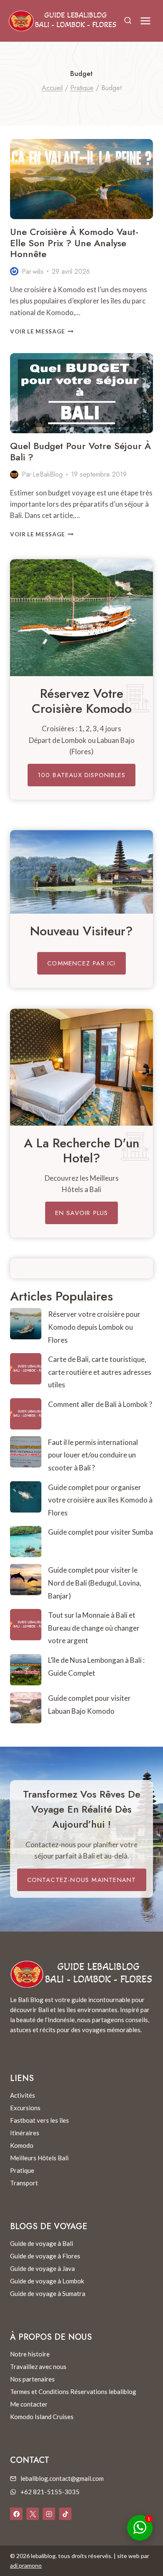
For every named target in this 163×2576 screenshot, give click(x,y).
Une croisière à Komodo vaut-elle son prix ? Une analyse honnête (74, 243)
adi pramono (26, 2565)
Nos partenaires (32, 2379)
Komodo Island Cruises (42, 2417)
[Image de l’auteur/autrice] (14, 271)
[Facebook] (16, 2514)
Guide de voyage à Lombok (47, 2281)
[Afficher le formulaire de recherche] (128, 21)
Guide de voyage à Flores (45, 2256)
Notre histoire (30, 2354)
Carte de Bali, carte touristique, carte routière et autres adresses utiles (100, 1372)
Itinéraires (25, 2133)
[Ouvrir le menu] (145, 21)
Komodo (22, 2145)
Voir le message (42, 331)
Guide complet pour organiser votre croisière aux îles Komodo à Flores (100, 1500)
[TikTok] (65, 2514)
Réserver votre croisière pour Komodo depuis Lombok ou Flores (94, 1327)
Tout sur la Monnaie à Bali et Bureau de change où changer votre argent (94, 1628)
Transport (24, 2183)
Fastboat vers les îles (39, 2120)
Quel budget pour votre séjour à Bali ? (80, 451)
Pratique (22, 2170)
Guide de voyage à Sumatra (48, 2293)
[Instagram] (49, 2514)
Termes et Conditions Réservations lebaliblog (73, 2392)
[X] (33, 2514)
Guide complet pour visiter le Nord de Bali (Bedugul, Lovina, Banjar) (95, 1583)
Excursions (25, 2108)
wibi (38, 271)
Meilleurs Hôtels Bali (39, 2158)
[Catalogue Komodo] (81, 618)
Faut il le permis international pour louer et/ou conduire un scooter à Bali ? (93, 1455)
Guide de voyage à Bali (42, 2243)
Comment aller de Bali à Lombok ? (100, 1404)
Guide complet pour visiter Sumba (101, 1532)
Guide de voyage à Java (42, 2268)
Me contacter (29, 2404)
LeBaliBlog (48, 474)
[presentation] (81, 179)
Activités (23, 2095)
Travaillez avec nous (38, 2366)
